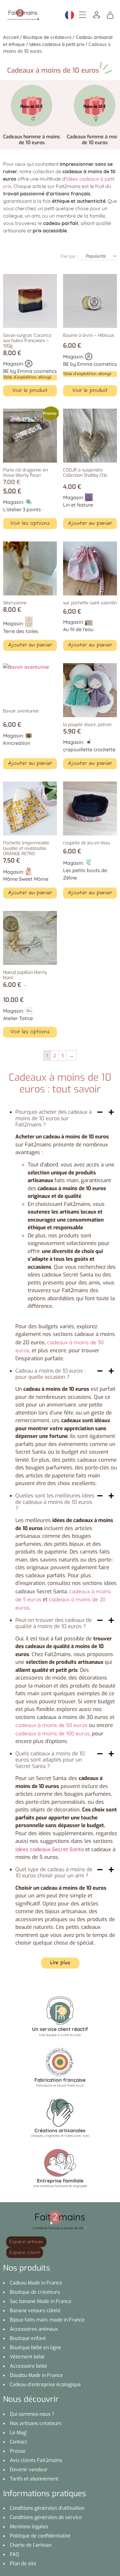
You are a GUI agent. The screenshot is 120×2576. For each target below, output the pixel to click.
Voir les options (30, 524)
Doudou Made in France (36, 2375)
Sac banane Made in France (41, 2301)
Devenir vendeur (29, 2470)
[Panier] (110, 14)
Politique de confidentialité (40, 2536)
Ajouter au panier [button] (90, 524)
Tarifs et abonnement (34, 2479)
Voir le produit (30, 391)
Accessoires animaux (34, 2329)
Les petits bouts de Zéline (85, 874)
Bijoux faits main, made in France (47, 2320)
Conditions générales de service (46, 2517)
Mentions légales (29, 2527)
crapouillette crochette (89, 749)
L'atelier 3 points (22, 509)
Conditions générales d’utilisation (47, 2508)
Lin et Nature (78, 505)
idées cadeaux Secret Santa (50, 1849)
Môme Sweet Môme (26, 879)
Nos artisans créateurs (36, 2423)
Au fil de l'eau (78, 629)
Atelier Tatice (18, 1018)
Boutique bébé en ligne (36, 2347)
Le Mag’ (18, 2433)
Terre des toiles (21, 631)
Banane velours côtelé (35, 2311)
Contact (18, 2442)
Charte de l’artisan (31, 2545)
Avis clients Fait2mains (36, 2460)
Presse (18, 2451)
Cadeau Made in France (36, 2283)
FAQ (14, 2554)
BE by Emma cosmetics (30, 371)
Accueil (11, 37)
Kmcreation (17, 743)
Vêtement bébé (27, 2357)
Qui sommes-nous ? (32, 2414)
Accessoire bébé (28, 2366)
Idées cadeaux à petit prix (57, 44)
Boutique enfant (28, 2338)
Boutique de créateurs (47, 37)
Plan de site (23, 2564)
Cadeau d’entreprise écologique (45, 2384)
